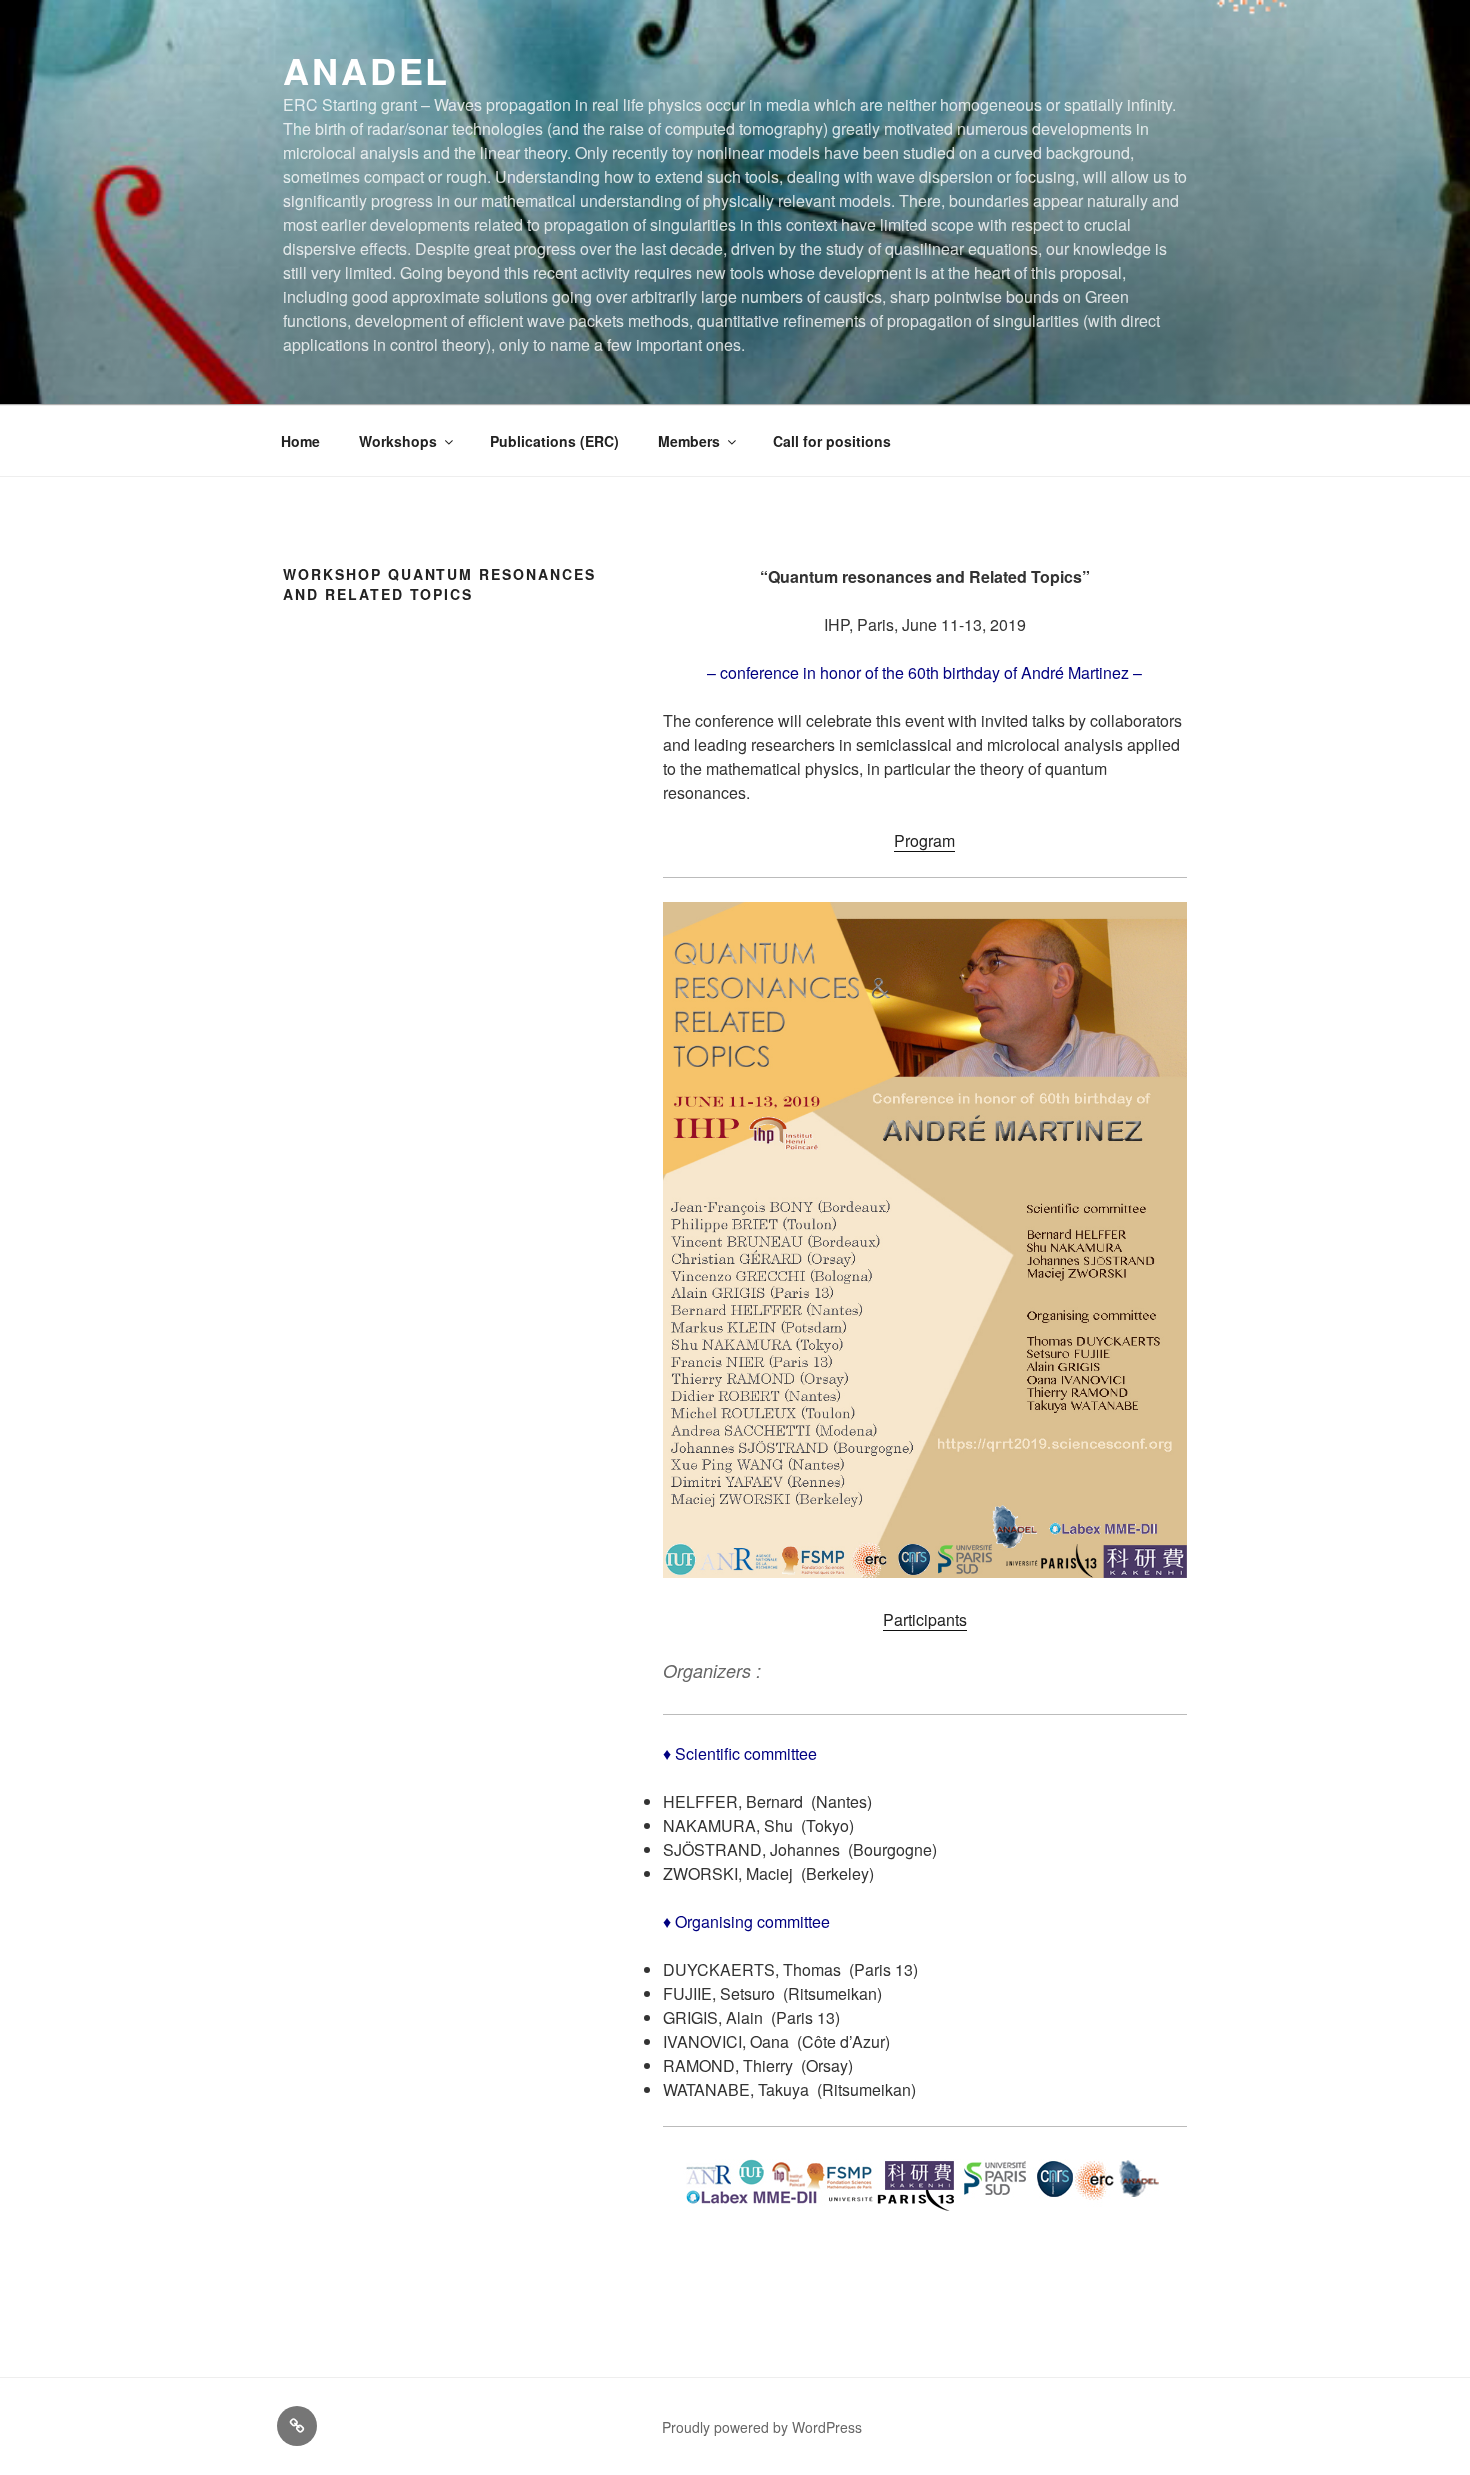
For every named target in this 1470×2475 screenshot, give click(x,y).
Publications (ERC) (554, 441)
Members (689, 441)
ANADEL (366, 70)
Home (300, 441)
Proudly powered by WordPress (762, 2427)
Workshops (398, 441)
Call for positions (832, 441)
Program (924, 840)
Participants (925, 1619)
